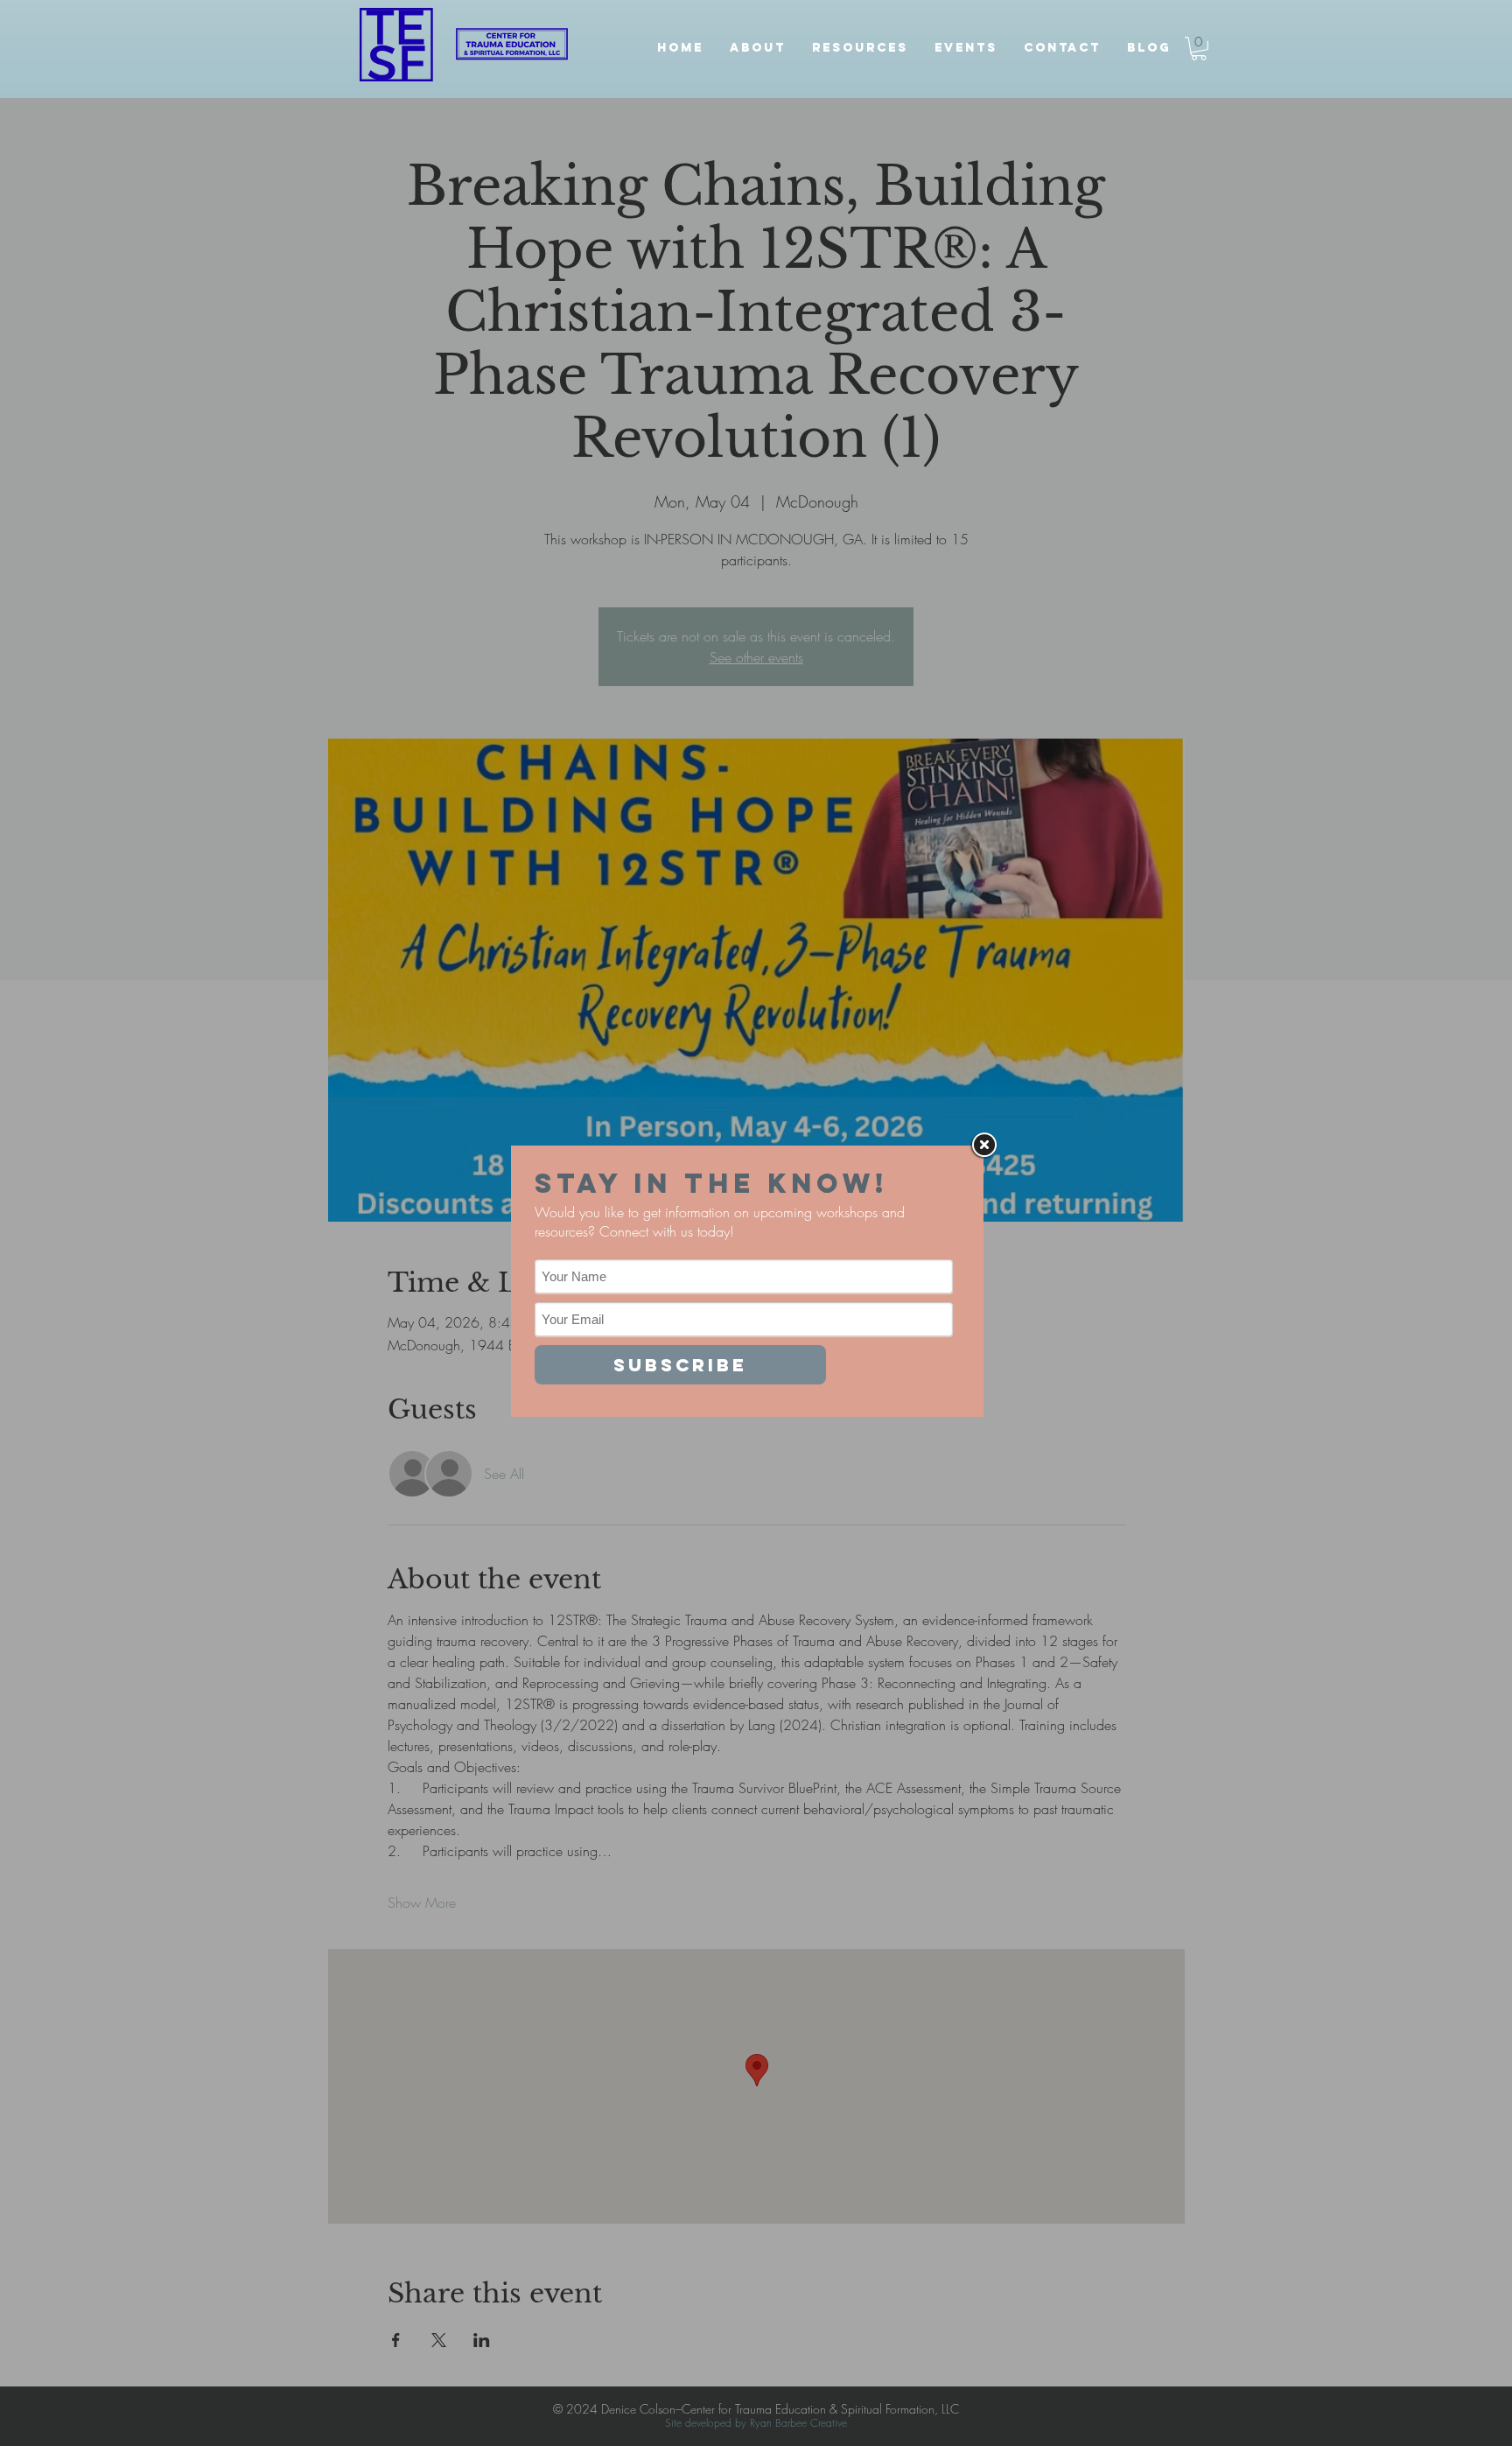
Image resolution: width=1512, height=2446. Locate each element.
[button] (860, 48)
